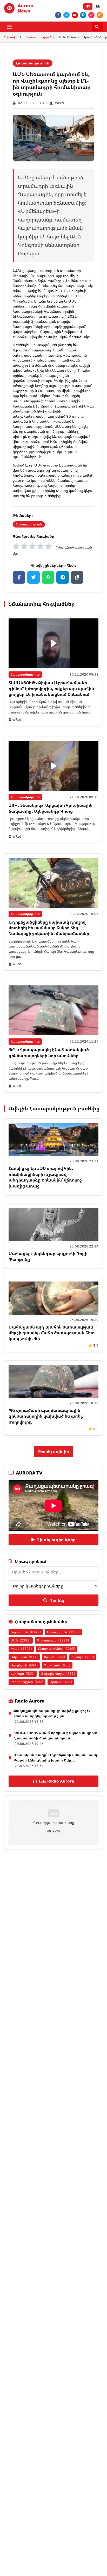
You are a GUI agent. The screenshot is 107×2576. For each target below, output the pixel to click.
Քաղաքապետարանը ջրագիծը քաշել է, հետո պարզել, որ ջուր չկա (52, 1713)
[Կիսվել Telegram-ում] (63, 577)
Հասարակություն (39, 37)
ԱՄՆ (21, 1640)
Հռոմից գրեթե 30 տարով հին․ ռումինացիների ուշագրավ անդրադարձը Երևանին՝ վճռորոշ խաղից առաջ (45, 1177)
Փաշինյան (57, 1665)
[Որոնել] (97, 27)
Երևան (55, 1657)
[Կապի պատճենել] (77, 577)
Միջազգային (63, 1632)
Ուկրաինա (24, 1657)
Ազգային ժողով (58, 1674)
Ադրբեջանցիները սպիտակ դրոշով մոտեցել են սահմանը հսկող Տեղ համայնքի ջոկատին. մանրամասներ (49, 928)
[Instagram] (100, 15)
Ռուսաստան (53, 1640)
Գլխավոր (11, 37)
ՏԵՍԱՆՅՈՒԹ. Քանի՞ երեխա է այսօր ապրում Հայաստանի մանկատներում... (55, 1735)
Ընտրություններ (57, 1649)
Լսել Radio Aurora (56, 1781)
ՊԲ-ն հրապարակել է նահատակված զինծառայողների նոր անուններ (49, 1052)
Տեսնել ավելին (53, 1452)
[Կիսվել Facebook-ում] (19, 577)
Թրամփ (61, 1682)
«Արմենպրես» (75, 281)
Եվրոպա (23, 1674)
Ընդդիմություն (27, 1682)
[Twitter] (66, 15)
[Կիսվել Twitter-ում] (34, 577)
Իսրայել (83, 1657)
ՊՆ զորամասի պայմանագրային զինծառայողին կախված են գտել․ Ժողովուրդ (46, 1416)
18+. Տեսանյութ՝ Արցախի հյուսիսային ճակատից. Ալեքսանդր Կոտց (51, 808)
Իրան (21, 1649)
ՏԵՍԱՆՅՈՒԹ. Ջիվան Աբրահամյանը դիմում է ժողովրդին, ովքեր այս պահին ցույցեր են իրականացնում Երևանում (51, 688)
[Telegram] (83, 15)
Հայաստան (26, 1632)
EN (98, 6)
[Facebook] (58, 15)
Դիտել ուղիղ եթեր (56, 1540)
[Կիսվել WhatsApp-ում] (48, 577)
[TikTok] (91, 15)
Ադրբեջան (24, 1665)
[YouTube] (75, 15)
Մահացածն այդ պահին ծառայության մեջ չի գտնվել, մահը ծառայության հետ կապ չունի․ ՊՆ (52, 1333)
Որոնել (57, 1600)
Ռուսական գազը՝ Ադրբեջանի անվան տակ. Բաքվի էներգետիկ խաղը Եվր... (56, 1757)
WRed (59, 103)
